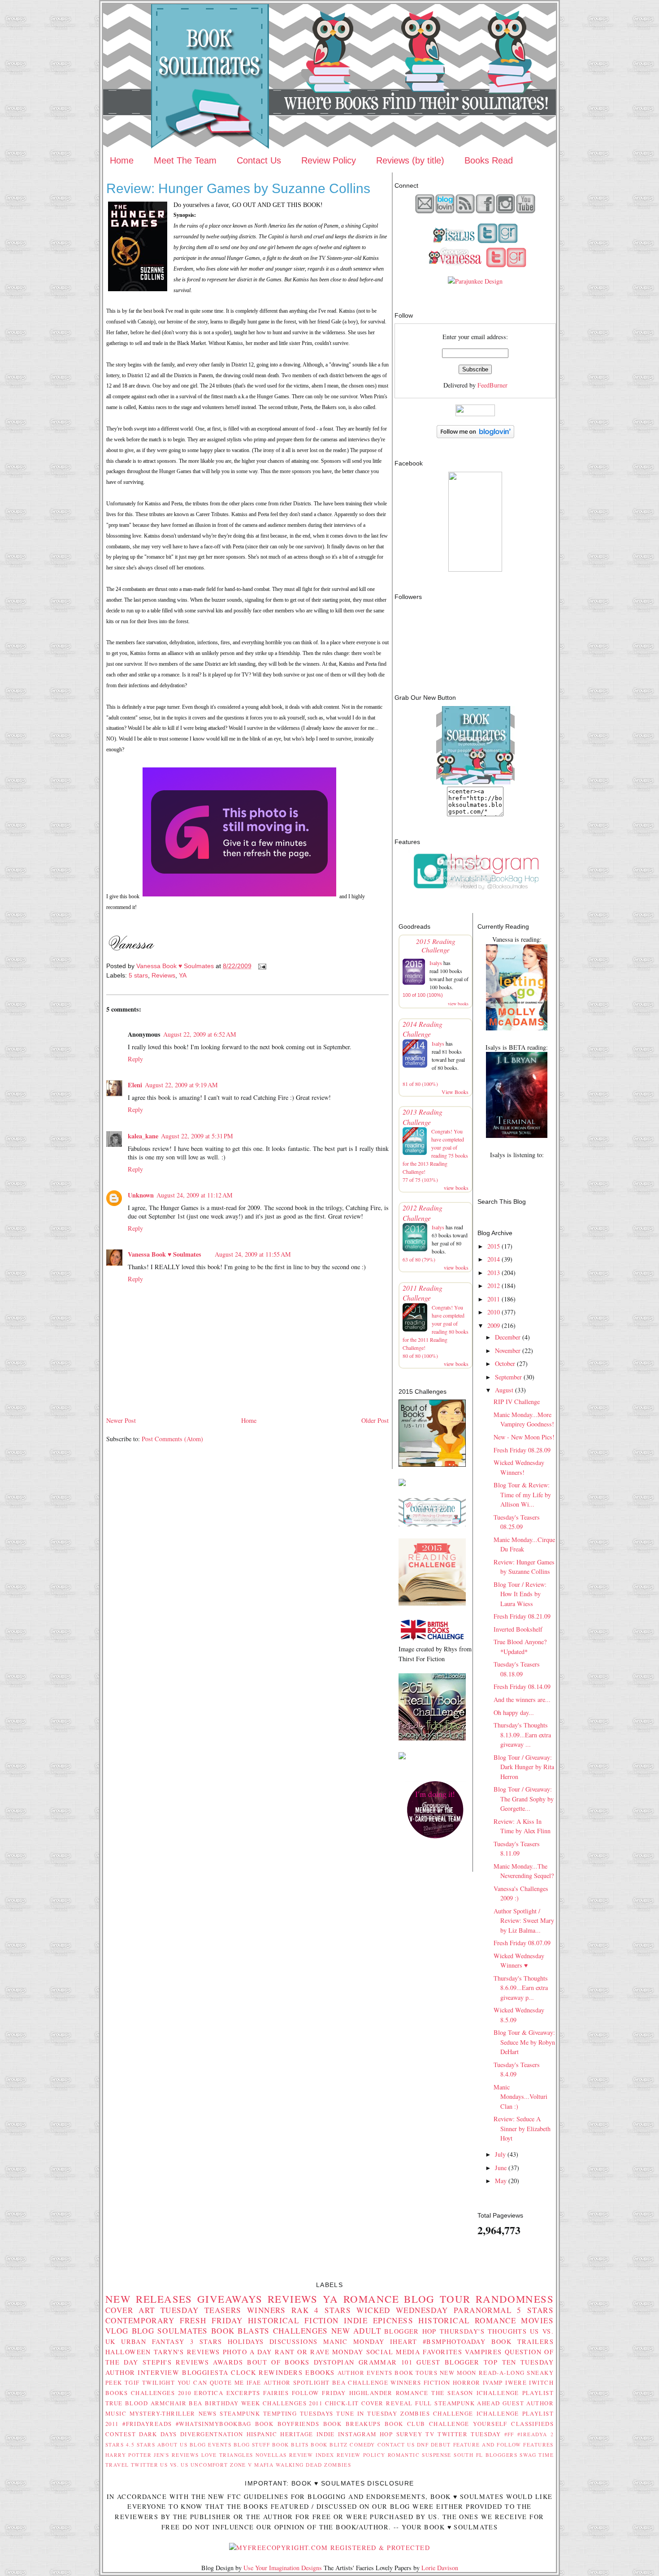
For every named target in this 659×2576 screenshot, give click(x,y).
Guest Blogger (448, 2362)
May (501, 2181)
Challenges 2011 (293, 2403)
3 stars (206, 2341)
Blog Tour (437, 2299)
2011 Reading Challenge (423, 1293)
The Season (452, 2393)
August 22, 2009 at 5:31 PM (197, 1136)
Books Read (489, 160)
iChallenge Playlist (515, 2393)
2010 (494, 1312)
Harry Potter (128, 2455)
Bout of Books (278, 2362)
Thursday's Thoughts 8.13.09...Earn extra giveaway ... (522, 1735)
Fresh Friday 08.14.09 (522, 1686)
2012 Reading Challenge (423, 1213)
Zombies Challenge (437, 2413)
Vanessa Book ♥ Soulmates (165, 1254)
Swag (528, 2455)
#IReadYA (532, 2434)
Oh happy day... (514, 1712)
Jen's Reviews (176, 2455)
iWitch (541, 2382)
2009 (494, 1325)
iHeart (404, 2341)
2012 (494, 1286)
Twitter (145, 2465)
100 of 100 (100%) (423, 995)
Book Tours (416, 2373)
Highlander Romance (389, 2393)
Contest (121, 2434)
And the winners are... (522, 1699)
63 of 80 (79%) (419, 1259)
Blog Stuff (252, 2445)
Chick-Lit (342, 2403)
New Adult (356, 2331)
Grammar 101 (386, 2362)
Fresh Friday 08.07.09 (522, 1943)
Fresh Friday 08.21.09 (522, 1616)
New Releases (149, 2299)
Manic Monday (354, 2341)
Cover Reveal (387, 2403)
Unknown (141, 1195)
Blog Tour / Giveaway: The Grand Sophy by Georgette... (524, 1799)
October (505, 1363)
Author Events (365, 2373)
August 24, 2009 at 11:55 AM (253, 1254)
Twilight (158, 2382)
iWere (516, 2382)
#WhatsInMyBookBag (213, 2424)
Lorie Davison (440, 2568)
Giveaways (230, 2299)
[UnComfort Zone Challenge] (432, 1524)
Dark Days (158, 2434)
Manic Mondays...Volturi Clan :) (520, 2097)
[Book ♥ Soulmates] (475, 569)
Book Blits (290, 2445)
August (504, 1390)
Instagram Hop (365, 2434)
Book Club (405, 2424)
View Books (455, 1092)
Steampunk (240, 2413)
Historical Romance (467, 2320)
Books (117, 2393)
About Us (173, 2445)
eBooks (320, 2372)
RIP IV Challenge (517, 1402)
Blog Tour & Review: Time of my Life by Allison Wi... (522, 1495)
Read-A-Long (502, 2373)
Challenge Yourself (468, 2424)
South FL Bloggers (486, 2455)
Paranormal (483, 2310)
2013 (494, 1273)
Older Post (375, 1420)
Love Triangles (227, 2455)
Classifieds (532, 2424)
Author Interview (142, 2372)
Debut (441, 2445)
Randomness (515, 2299)
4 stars (333, 2310)
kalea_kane (143, 1136)
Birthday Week (233, 2403)
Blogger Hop (410, 2331)
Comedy (362, 2445)
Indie (326, 2434)
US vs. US (174, 2465)
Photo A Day (247, 2352)
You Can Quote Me (211, 2382)
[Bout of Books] (432, 1464)
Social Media (393, 2352)
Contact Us (259, 160)
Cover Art (130, 2310)
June (501, 2168)
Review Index (312, 2455)
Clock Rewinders (267, 2372)
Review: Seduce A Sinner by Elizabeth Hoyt (522, 2128)
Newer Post (121, 1420)
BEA (339, 2382)
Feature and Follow (487, 2445)
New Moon (458, 2373)
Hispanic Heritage (280, 2434)
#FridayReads (147, 2424)
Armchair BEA (177, 2403)
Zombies (338, 2465)
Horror (467, 2382)
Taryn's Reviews (187, 2352)
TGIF (132, 2382)
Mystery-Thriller (163, 2413)
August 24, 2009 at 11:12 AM (195, 1195)
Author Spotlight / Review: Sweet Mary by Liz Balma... (524, 1921)
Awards (228, 2362)
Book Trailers (522, 2341)
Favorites (442, 2352)
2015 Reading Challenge (436, 945)
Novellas (271, 2455)
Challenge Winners (384, 2382)
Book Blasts (241, 2331)
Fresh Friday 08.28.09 (522, 1450)
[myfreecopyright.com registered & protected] (329, 2548)
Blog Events (210, 2445)
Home (122, 160)
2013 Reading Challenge (423, 1117)
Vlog (117, 2331)
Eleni (135, 1085)
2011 (494, 1299)
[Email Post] (262, 966)
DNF (423, 2445)
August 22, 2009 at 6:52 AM (200, 1034)
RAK (300, 2310)
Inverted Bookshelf (518, 1629)
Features (538, 2445)
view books (458, 1004)
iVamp (493, 2382)
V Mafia (261, 2465)
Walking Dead (299, 2465)
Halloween (128, 2352)
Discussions (294, 2341)
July (500, 2154)
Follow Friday (319, 2393)
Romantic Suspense (420, 2455)
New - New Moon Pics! (524, 1437)
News (208, 2413)
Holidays (246, 2341)
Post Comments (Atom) (172, 1439)
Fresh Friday (211, 2320)
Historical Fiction (293, 2320)
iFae (254, 2382)
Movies (537, 2320)
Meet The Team (185, 160)
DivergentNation (212, 2434)
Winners (267, 2310)
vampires (483, 2352)
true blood (127, 2403)
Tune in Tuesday (367, 2413)
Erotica (209, 2393)
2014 (494, 1259)
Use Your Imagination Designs (283, 2568)
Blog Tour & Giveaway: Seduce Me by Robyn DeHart (524, 2042)
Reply (135, 1059)
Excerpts (243, 2393)
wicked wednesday (402, 2310)
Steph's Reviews (176, 2362)
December (508, 1337)
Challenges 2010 (161, 2393)
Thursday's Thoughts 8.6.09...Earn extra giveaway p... (521, 1988)
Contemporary (140, 2320)
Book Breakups (352, 2424)
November (508, 1350)
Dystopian (334, 2362)
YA (183, 975)
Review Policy (329, 160)
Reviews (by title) (410, 160)
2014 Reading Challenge (423, 1029)
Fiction (437, 2382)
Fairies (276, 2393)
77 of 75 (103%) (420, 1180)
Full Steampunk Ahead (457, 2403)
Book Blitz (329, 2445)
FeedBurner (492, 385)
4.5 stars (141, 2445)
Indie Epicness (379, 2320)
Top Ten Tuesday (519, 2362)
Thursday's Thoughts (483, 2331)
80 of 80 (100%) (420, 1356)
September (508, 1377)
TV (430, 2434)
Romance (371, 2299)
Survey (410, 2434)
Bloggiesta (205, 2372)
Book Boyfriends (287, 2424)
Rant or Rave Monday (319, 2352)
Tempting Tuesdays (298, 2413)
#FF (509, 2434)
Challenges (301, 2331)
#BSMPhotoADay (454, 2341)
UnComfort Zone (218, 2465)
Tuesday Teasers (201, 2310)
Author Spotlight (297, 2382)
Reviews (163, 975)
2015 (494, 1246)
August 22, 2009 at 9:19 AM (181, 1085)
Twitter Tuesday (469, 2434)
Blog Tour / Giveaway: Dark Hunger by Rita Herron (524, 1767)
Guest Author (528, 2403)
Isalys (436, 963)
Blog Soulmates (170, 2331)
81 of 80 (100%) (420, 1084)
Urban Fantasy (153, 2341)
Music (116, 2413)
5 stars (138, 975)
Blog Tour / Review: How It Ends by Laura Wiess (520, 1594)
